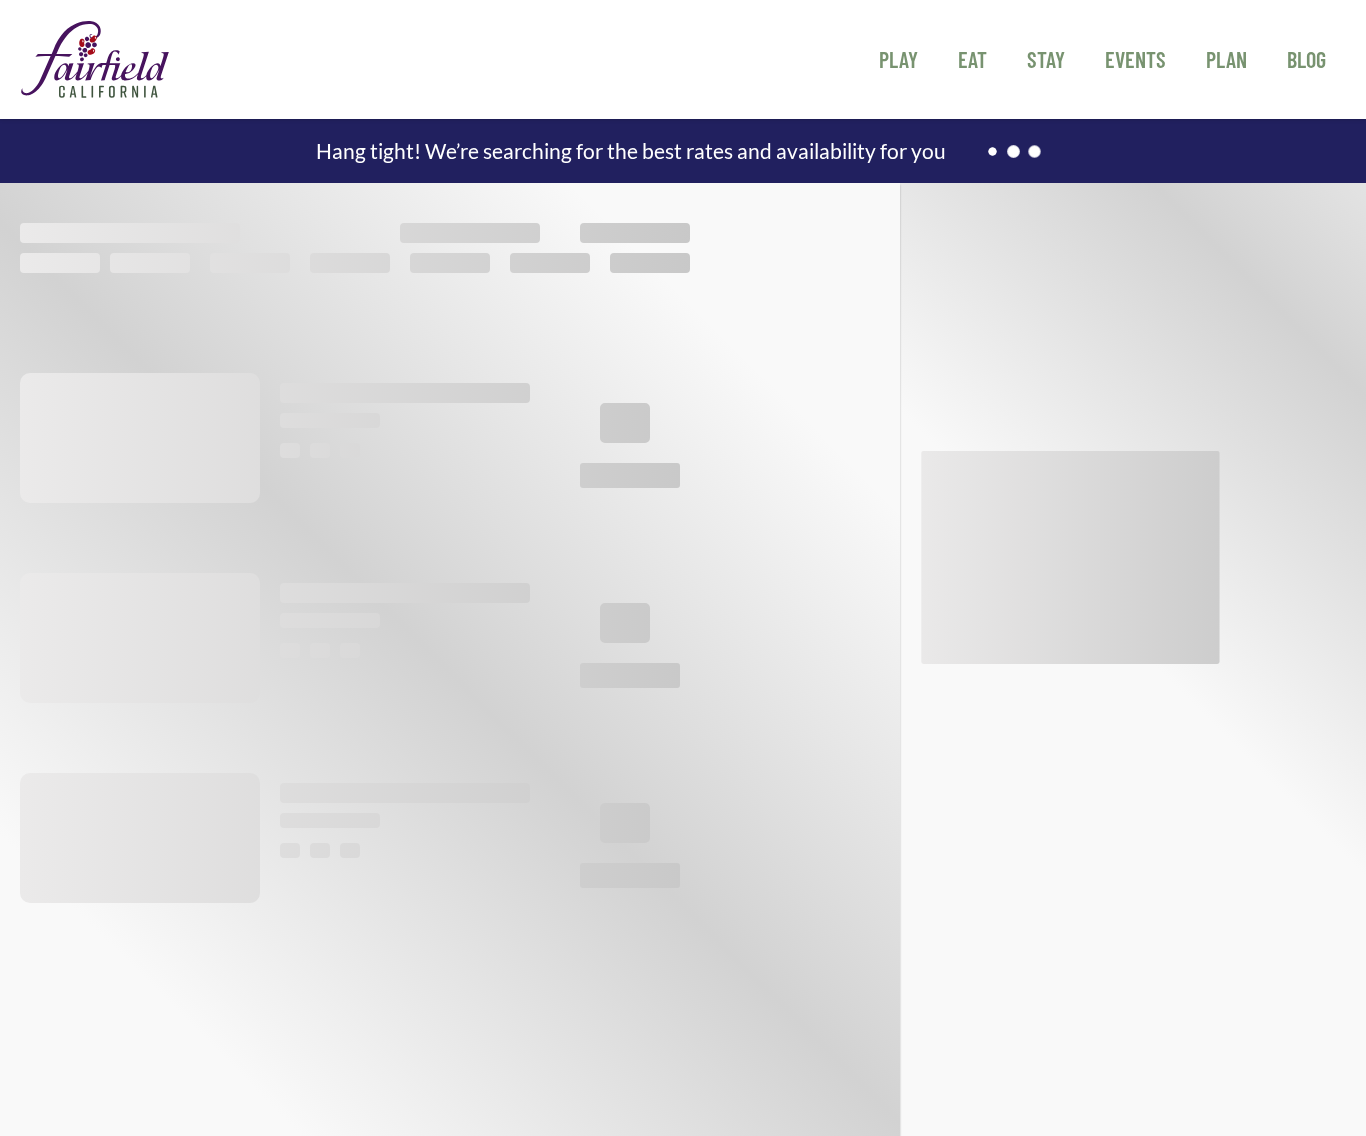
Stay (1046, 59)
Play (898, 59)
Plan (1226, 59)
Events (1135, 59)
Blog (1306, 59)
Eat (972, 59)
